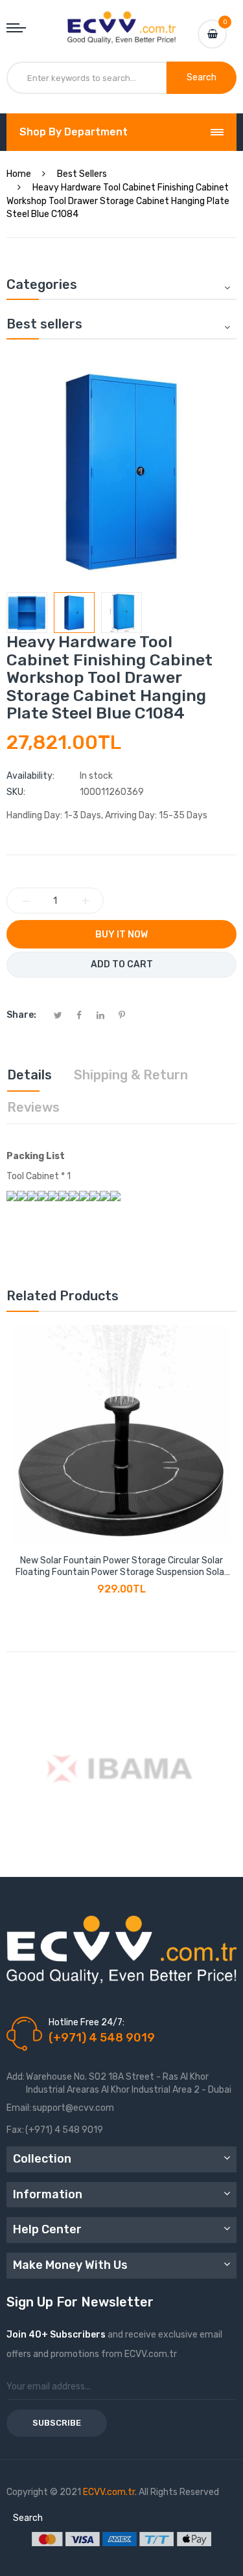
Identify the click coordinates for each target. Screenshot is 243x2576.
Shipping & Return (131, 1075)
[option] (27, 613)
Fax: (15, 2130)
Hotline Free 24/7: (87, 2022)
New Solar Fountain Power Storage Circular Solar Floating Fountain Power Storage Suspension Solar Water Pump (121, 1567)
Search (28, 2518)
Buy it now (121, 935)
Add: (16, 2077)
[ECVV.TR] (122, 21)
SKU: (16, 792)
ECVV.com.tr (109, 2492)
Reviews (33, 1107)
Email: (19, 2108)
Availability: (30, 776)
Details (29, 1075)
